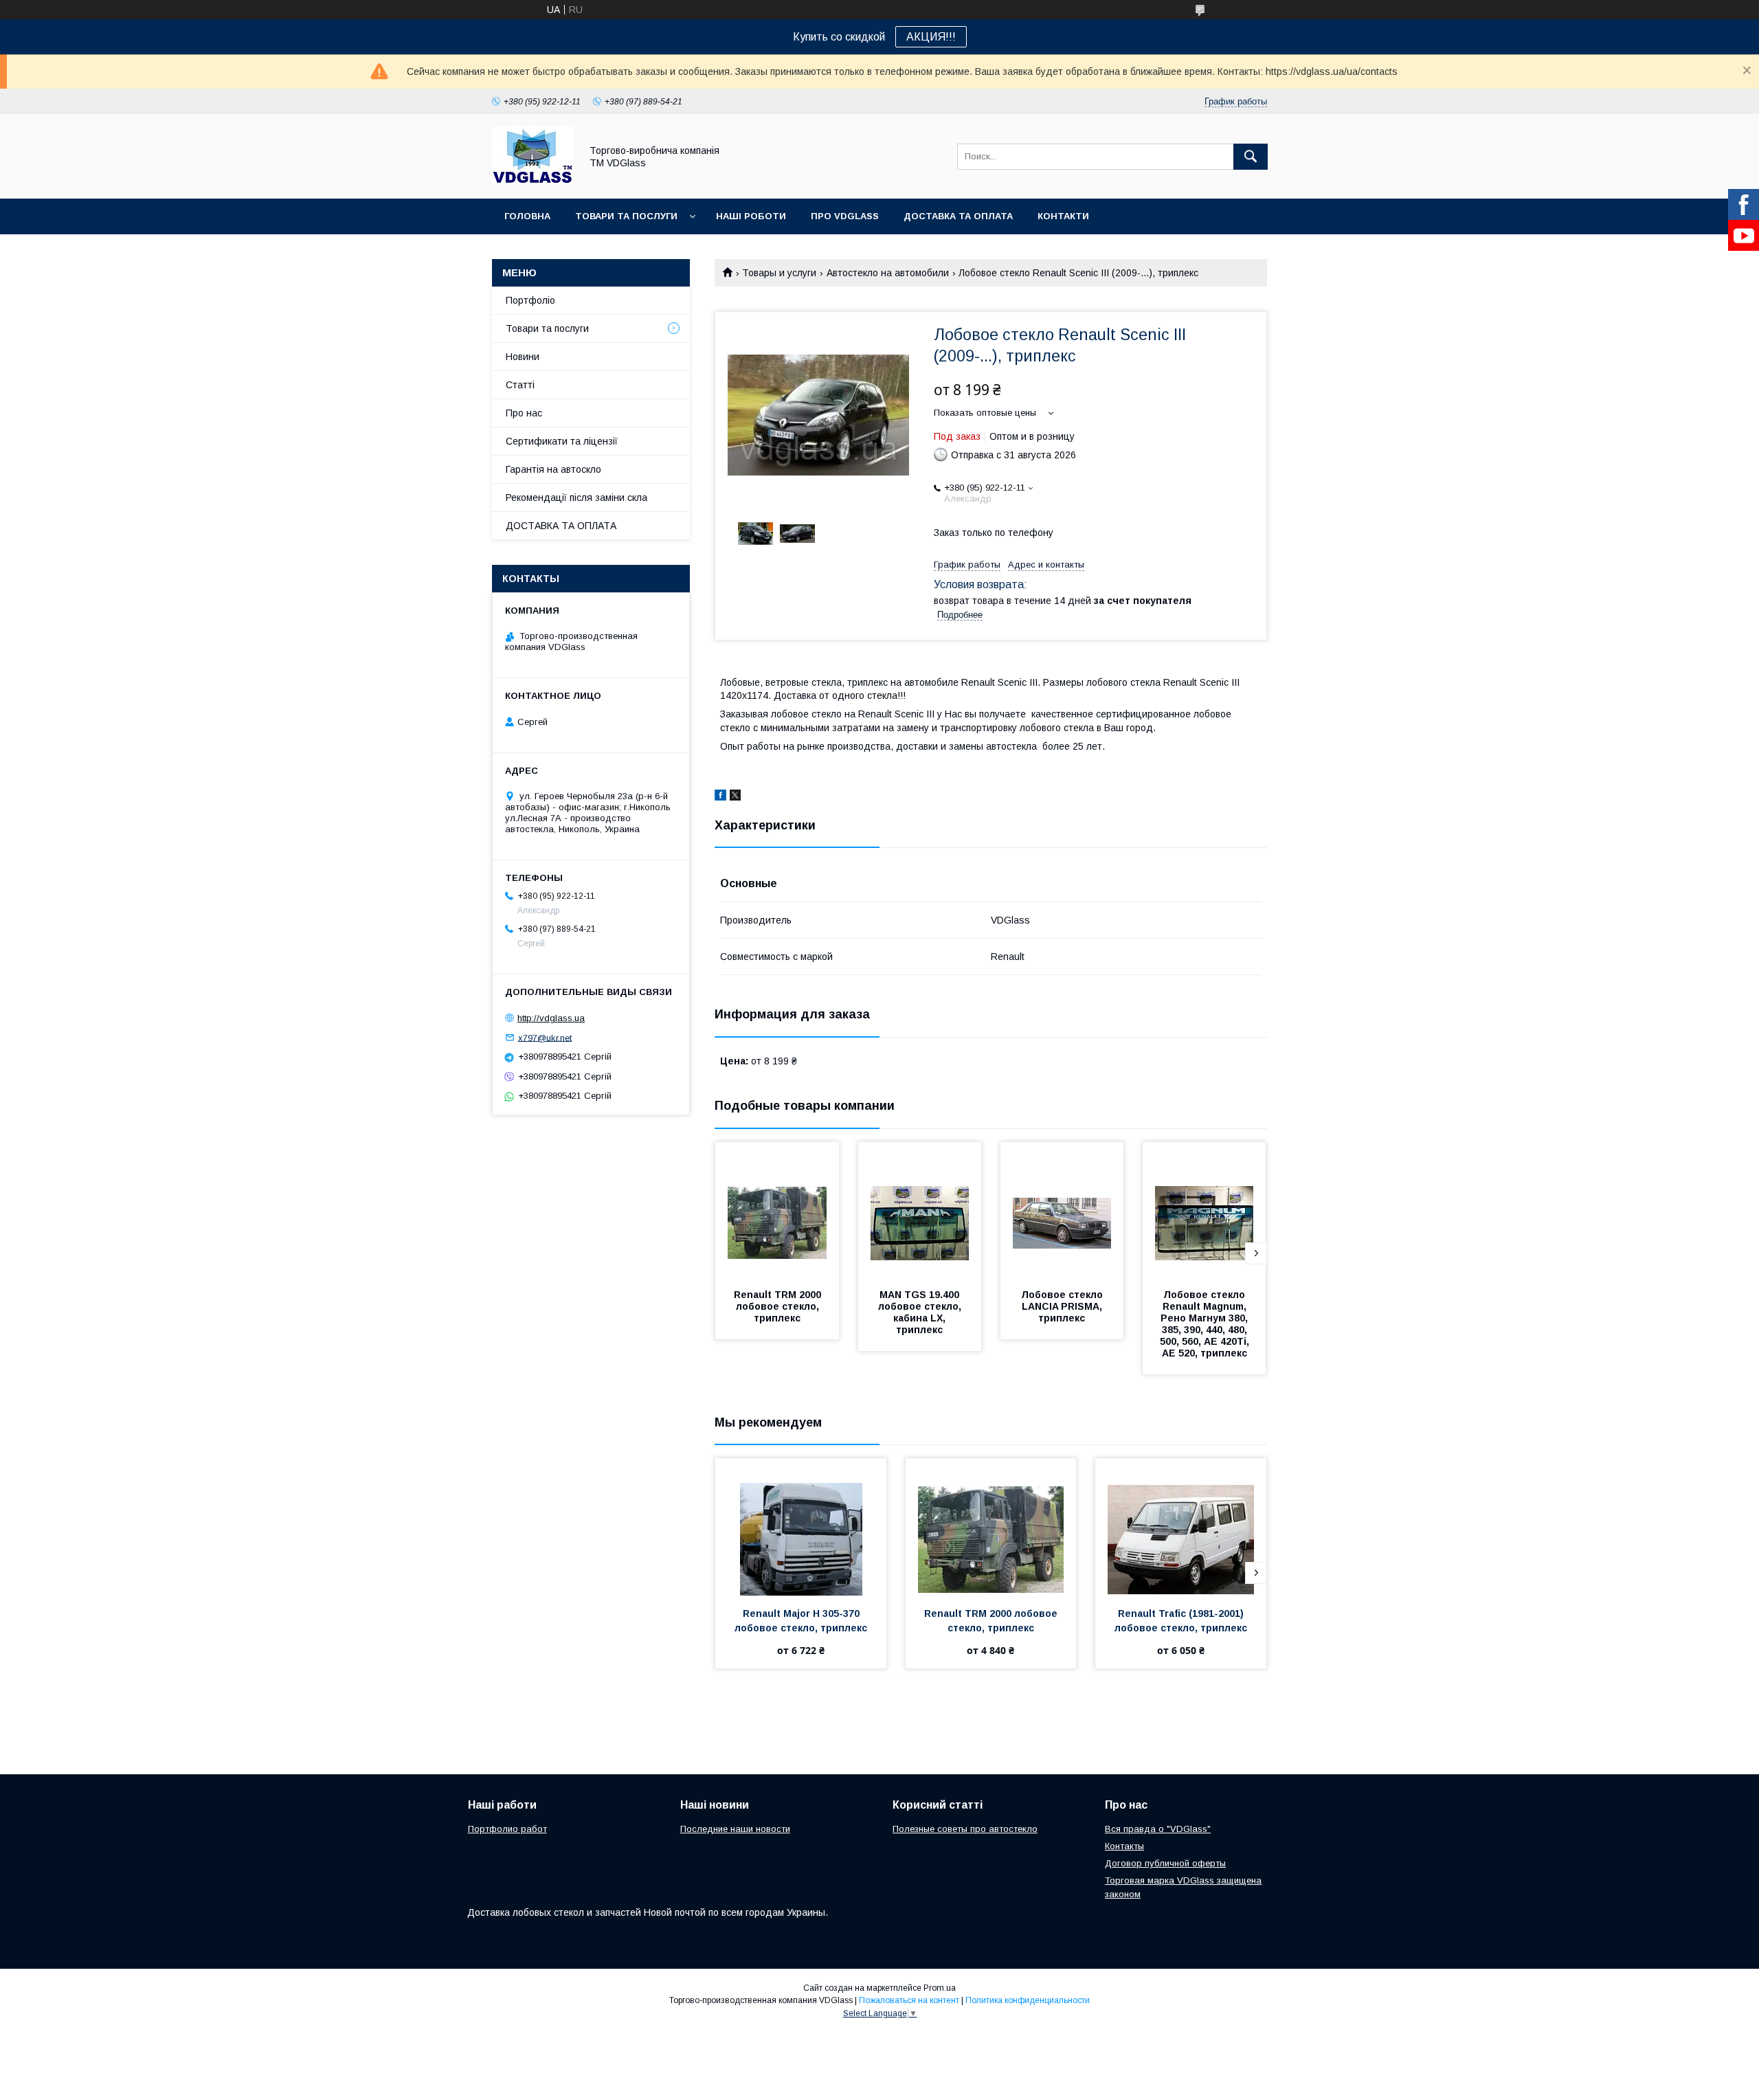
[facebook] (720, 797)
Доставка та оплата (958, 216)
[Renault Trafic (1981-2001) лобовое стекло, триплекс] (1181, 1527)
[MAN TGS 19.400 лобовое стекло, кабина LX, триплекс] (920, 1211)
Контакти (1063, 216)
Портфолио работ (507, 1829)
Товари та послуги (626, 216)
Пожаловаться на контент (909, 2000)
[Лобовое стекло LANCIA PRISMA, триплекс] (1062, 1211)
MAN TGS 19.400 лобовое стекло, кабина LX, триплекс (921, 1312)
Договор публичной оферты (1165, 1863)
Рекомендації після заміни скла (576, 498)
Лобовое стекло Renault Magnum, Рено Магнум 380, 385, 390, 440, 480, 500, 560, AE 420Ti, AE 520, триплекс (1206, 1324)
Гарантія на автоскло (553, 469)
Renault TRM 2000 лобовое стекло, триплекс (779, 1306)
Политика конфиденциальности (1028, 2000)
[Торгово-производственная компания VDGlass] (533, 181)
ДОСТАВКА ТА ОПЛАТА (561, 526)
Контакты (1124, 1846)
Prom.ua (940, 1988)
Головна (527, 216)
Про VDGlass (845, 216)
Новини (523, 357)
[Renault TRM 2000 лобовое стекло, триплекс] (777, 1211)
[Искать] (1251, 157)
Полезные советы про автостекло (965, 1829)
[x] (735, 797)
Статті (520, 385)
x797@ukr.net (545, 1037)
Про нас (524, 413)
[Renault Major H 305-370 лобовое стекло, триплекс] (801, 1527)
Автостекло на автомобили (888, 273)
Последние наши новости (735, 1829)
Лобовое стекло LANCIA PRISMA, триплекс (1063, 1306)
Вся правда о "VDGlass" (1158, 1829)
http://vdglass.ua (551, 1018)
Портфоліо (530, 300)
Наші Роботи (751, 216)
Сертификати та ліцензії (562, 441)
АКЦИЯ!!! (931, 37)
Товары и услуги (779, 273)
